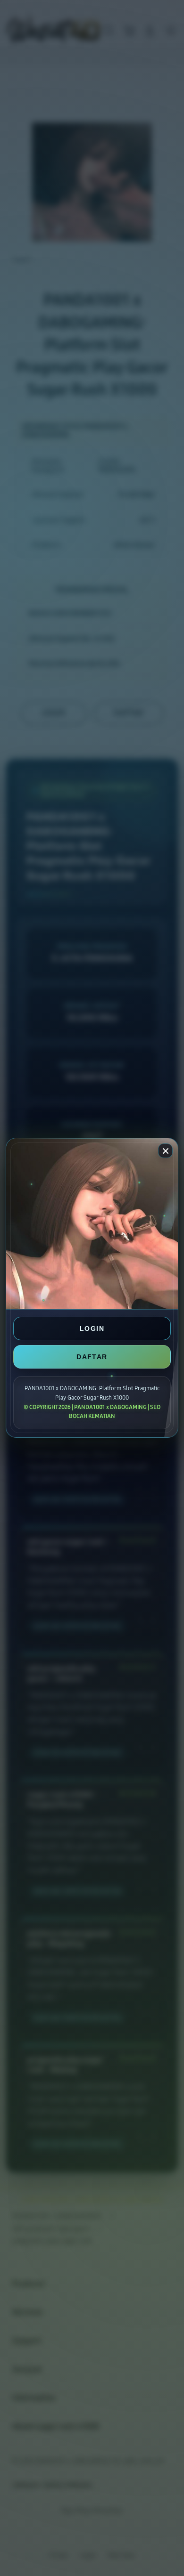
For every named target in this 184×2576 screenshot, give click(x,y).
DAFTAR (92, 1357)
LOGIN (92, 1329)
